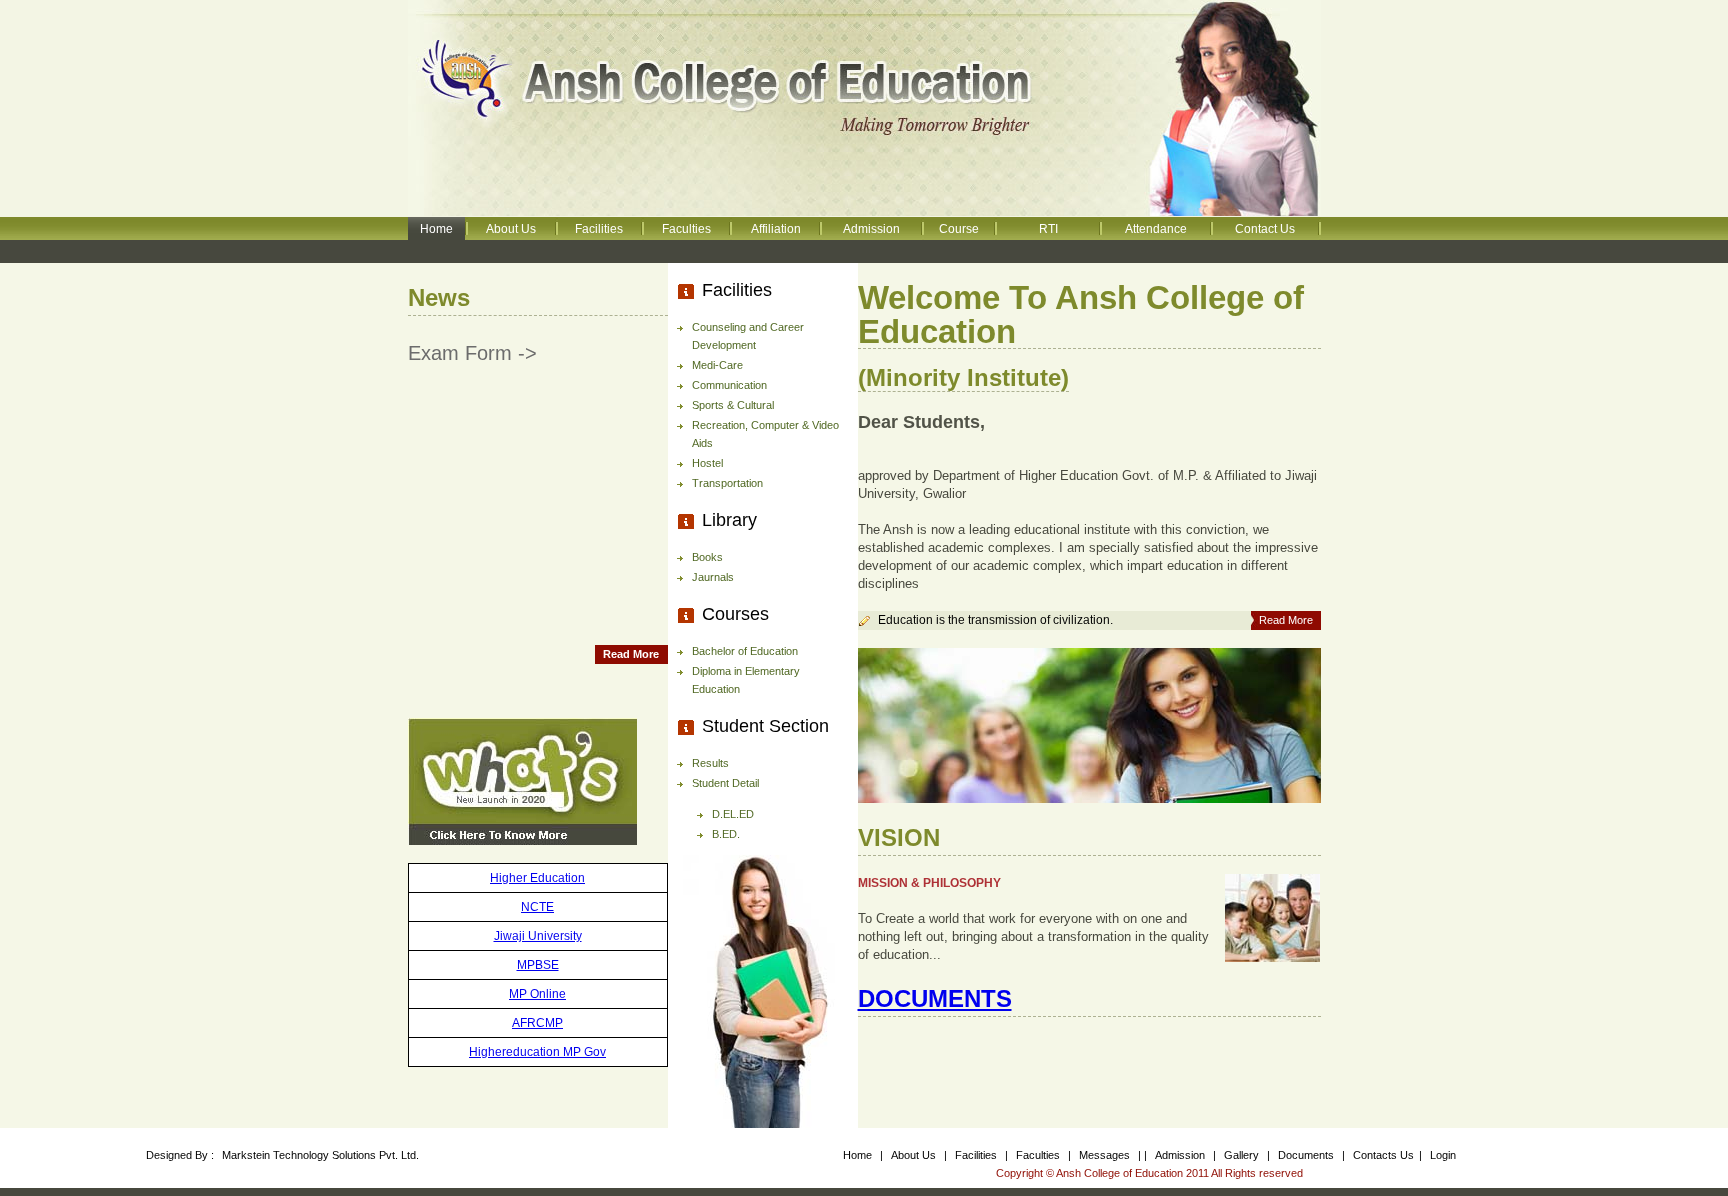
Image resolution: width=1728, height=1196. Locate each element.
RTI (1048, 229)
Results (710, 763)
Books (707, 557)
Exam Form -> (472, 353)
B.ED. (726, 834)
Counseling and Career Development (748, 336)
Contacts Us (1383, 1155)
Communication (729, 385)
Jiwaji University (538, 936)
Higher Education (537, 878)
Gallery (1243, 1155)
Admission (871, 229)
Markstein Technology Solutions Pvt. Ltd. (320, 1155)
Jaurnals (713, 577)
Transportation (727, 483)
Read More (631, 654)
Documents (1306, 1155)
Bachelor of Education (745, 651)
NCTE (537, 907)
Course (959, 229)
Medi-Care (717, 365)
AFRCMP (537, 1023)
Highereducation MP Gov (537, 1052)
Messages (1106, 1155)
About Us (511, 229)
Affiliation (776, 229)
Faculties (686, 229)
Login (1443, 1155)
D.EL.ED (733, 814)
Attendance (1156, 229)
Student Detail (725, 783)
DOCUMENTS (935, 998)
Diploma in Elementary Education (746, 680)
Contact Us (1265, 229)
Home (436, 229)
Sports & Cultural (733, 405)
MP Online (537, 994)
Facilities (599, 229)
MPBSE (538, 965)
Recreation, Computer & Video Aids (765, 434)
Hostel (707, 463)
